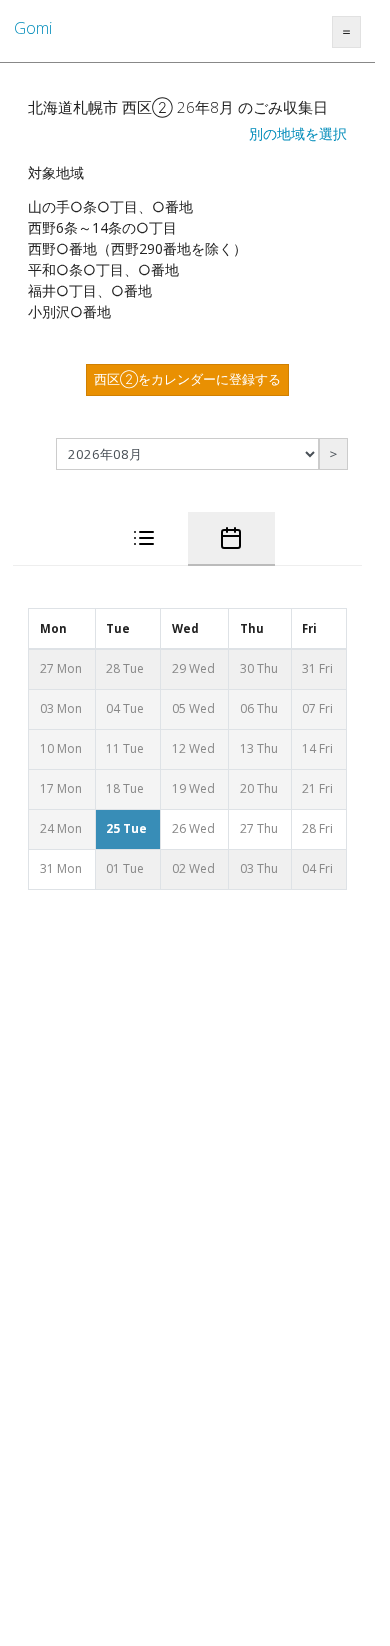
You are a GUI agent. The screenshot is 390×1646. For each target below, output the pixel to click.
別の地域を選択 (298, 133)
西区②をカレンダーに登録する (187, 379)
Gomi (33, 28)
